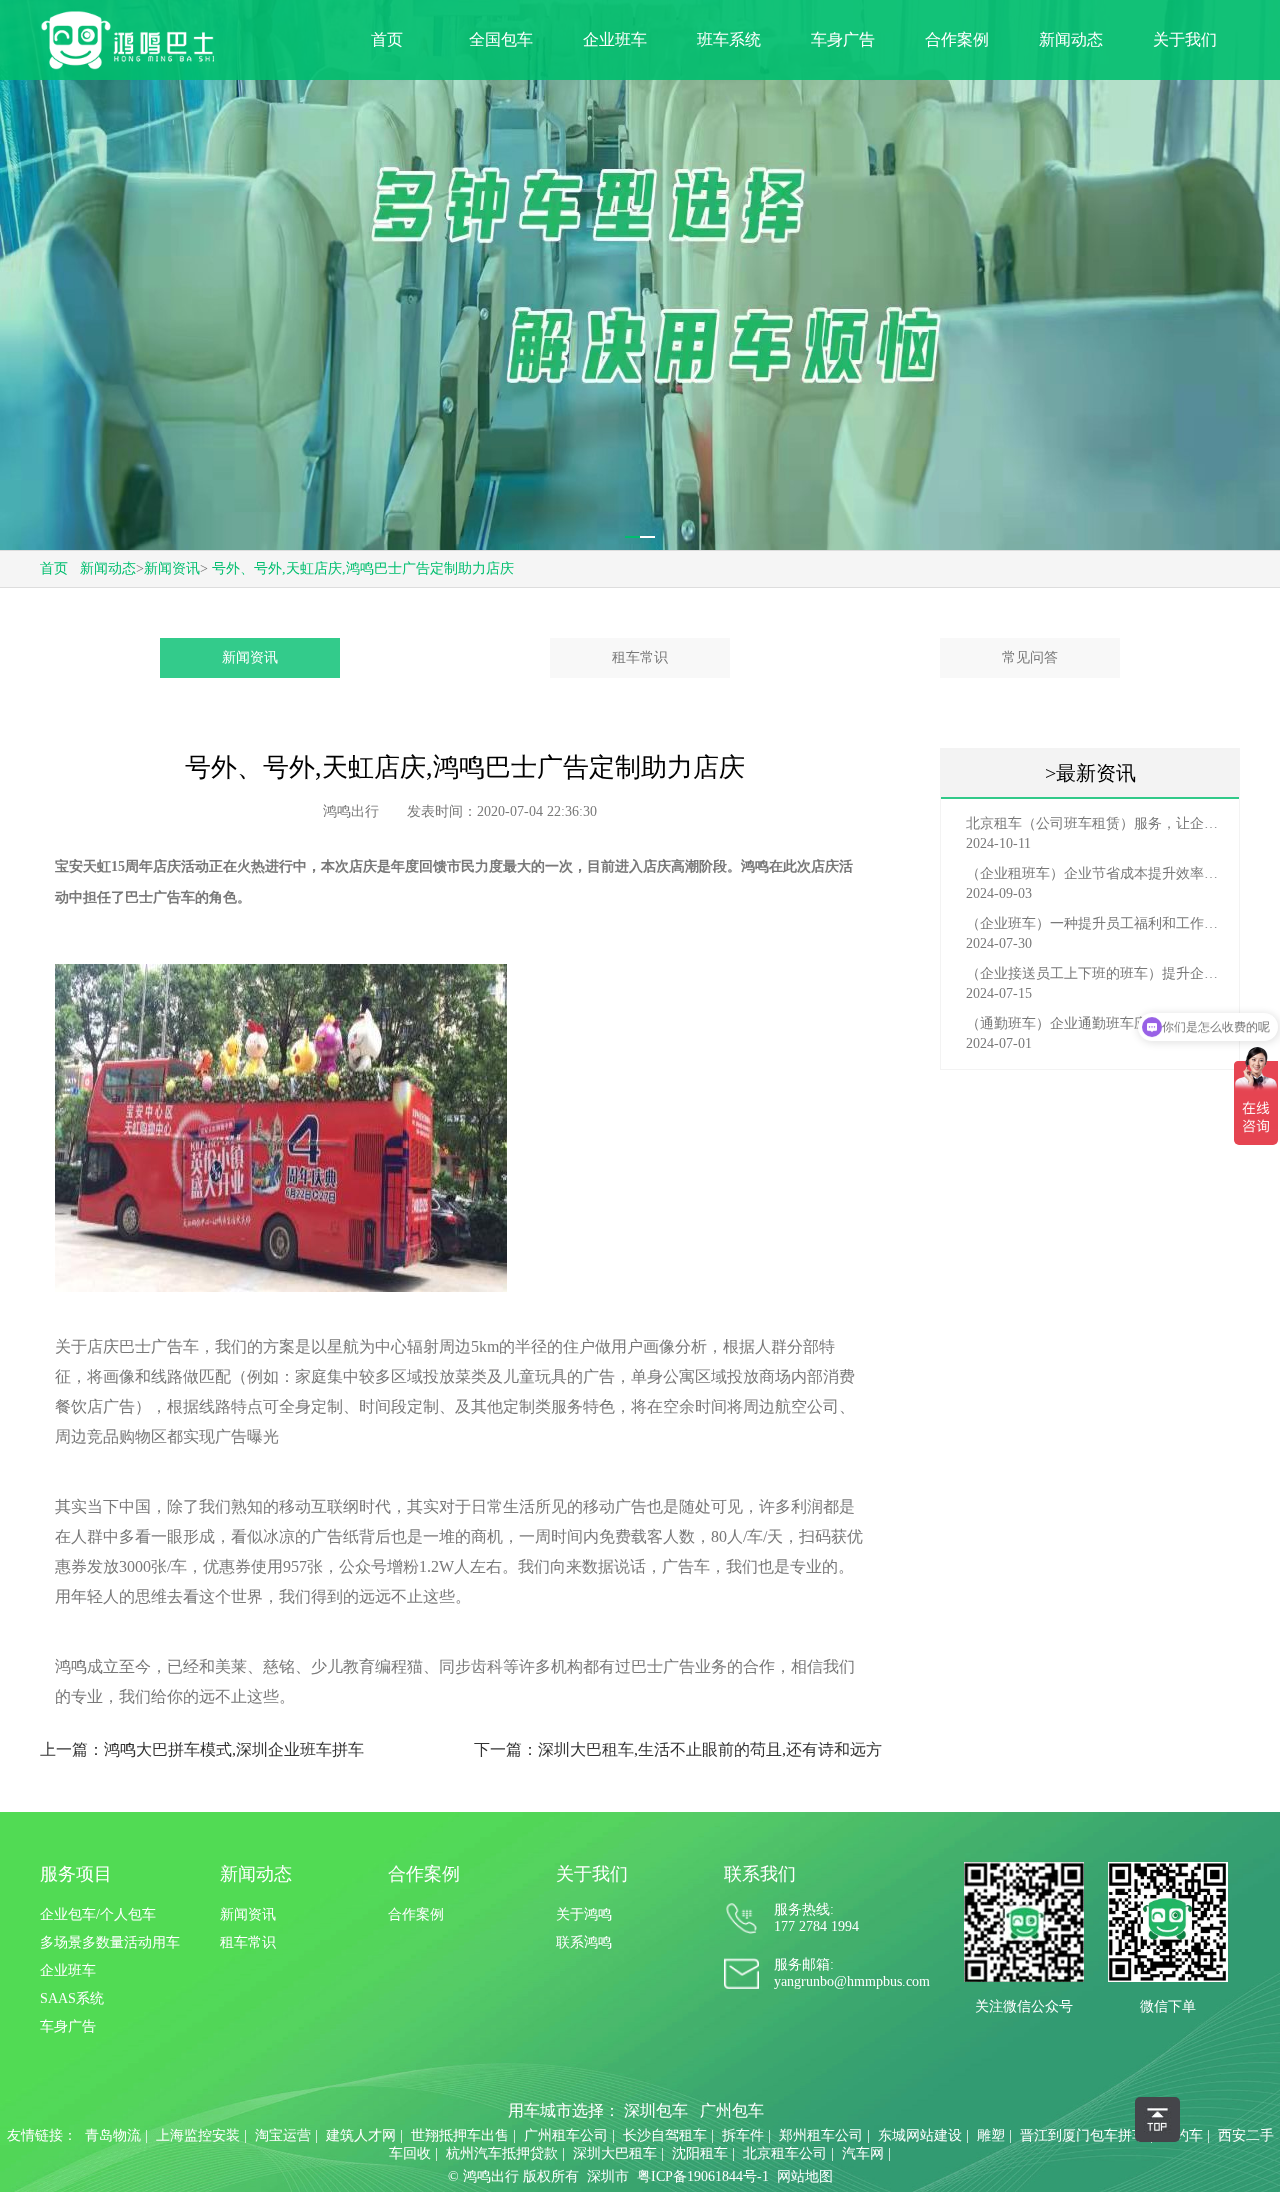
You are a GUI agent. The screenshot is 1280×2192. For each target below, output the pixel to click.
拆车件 (743, 2135)
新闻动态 (1071, 39)
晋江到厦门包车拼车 (1083, 2135)
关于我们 (1185, 39)
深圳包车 (656, 2110)
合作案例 (957, 39)
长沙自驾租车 (665, 2135)
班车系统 (729, 39)
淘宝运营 (283, 2135)
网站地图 (805, 2176)
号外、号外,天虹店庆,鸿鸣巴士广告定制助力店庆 (363, 568)
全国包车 (501, 39)
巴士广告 (153, 897)
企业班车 (615, 39)
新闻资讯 (172, 568)
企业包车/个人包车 (98, 1914)
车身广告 (843, 39)
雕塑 (991, 2135)
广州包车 (732, 2110)
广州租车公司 (566, 2135)
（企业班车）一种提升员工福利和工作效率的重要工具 (1095, 923)
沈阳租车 (700, 2153)
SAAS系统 (72, 1998)
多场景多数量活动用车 (110, 1942)
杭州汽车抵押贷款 (502, 2153)
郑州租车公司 (821, 2135)
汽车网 (863, 2153)
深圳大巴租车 (615, 2153)
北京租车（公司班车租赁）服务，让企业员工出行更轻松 (1095, 823)
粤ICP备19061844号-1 (703, 2176)
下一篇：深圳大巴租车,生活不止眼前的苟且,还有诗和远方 (678, 1749)
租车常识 (640, 657)
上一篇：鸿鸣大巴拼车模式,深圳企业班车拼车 (202, 1749)
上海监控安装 (198, 2135)
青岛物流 (113, 2135)
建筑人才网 (361, 2135)
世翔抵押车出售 (460, 2135)
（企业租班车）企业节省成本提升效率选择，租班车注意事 (1095, 873)
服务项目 (76, 1874)
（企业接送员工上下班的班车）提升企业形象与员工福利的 (1095, 973)
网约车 (1182, 2135)
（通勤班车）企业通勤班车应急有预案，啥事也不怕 (1095, 1023)
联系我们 (760, 1874)
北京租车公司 (785, 2153)
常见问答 (1030, 657)
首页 (387, 39)
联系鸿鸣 (584, 1942)
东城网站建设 (920, 2135)
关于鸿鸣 (584, 1914)
